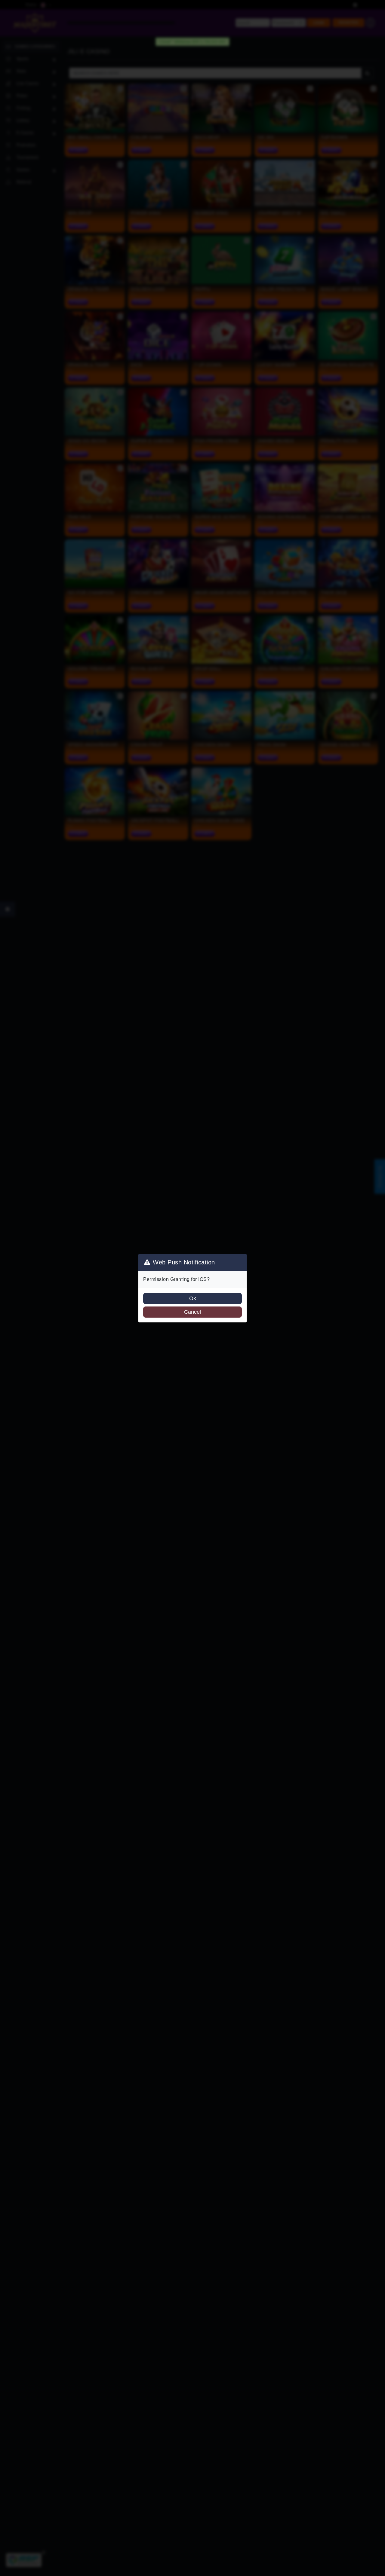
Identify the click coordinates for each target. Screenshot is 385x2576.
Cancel (192, 1312)
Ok (193, 1298)
